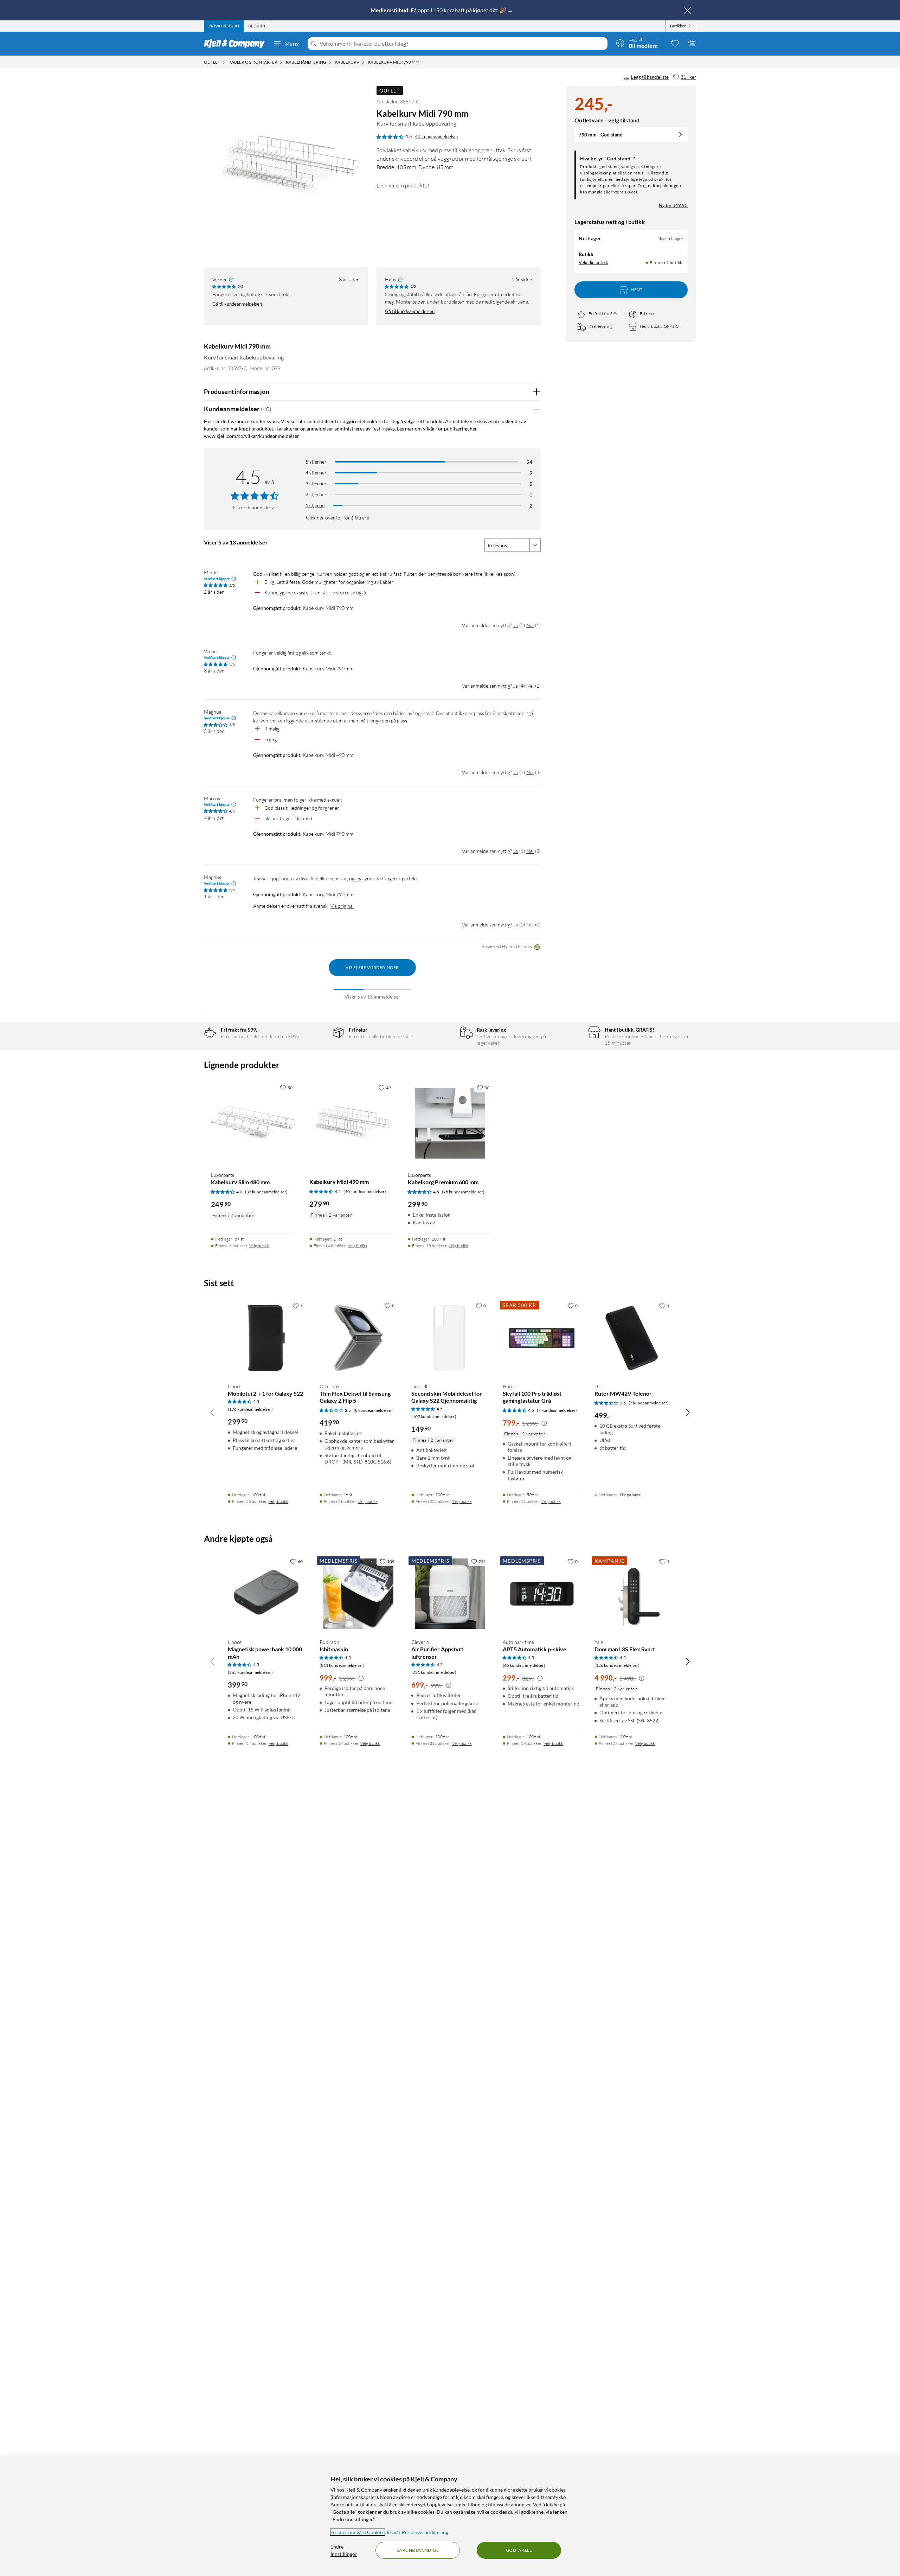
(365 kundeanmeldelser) (250, 1672)
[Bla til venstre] (212, 1412)
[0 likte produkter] (675, 43)
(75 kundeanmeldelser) (463, 1192)
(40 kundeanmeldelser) (365, 1191)
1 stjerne (315, 505)
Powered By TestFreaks (507, 946)
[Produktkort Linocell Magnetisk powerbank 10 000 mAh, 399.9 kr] (267, 1594)
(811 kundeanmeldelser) (342, 1665)
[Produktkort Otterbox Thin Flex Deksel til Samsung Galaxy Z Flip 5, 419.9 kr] (358, 1338)
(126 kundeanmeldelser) (617, 1665)
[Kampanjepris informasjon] (544, 1423)
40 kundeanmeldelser (437, 136)
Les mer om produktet (403, 185)
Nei (530, 625)
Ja (516, 625)
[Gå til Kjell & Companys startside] (236, 44)
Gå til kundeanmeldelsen (237, 304)
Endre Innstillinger (344, 2550)
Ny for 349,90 (673, 205)
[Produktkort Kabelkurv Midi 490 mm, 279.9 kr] (352, 1123)
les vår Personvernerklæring (417, 2532)
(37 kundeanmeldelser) (266, 1192)
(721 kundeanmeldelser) (434, 1672)
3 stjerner (316, 483)
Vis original (342, 906)
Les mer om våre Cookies (358, 2532)
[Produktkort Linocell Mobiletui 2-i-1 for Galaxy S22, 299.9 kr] (267, 1338)
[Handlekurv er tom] (692, 43)
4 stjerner (316, 473)
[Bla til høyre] (688, 1412)
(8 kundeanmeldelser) (374, 1410)
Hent (637, 290)
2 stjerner (316, 494)
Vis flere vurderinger (372, 967)
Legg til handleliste (650, 77)
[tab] (224, 26)
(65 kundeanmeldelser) (524, 1665)
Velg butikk (259, 1246)
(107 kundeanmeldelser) (434, 1417)
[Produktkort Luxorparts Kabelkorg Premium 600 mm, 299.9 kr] (450, 1123)
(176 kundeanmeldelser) (250, 1409)
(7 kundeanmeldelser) (557, 1410)
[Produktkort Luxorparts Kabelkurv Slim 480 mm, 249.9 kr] (253, 1123)
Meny (292, 43)
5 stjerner (316, 462)
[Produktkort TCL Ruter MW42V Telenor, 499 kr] (633, 1338)
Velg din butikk (593, 262)
